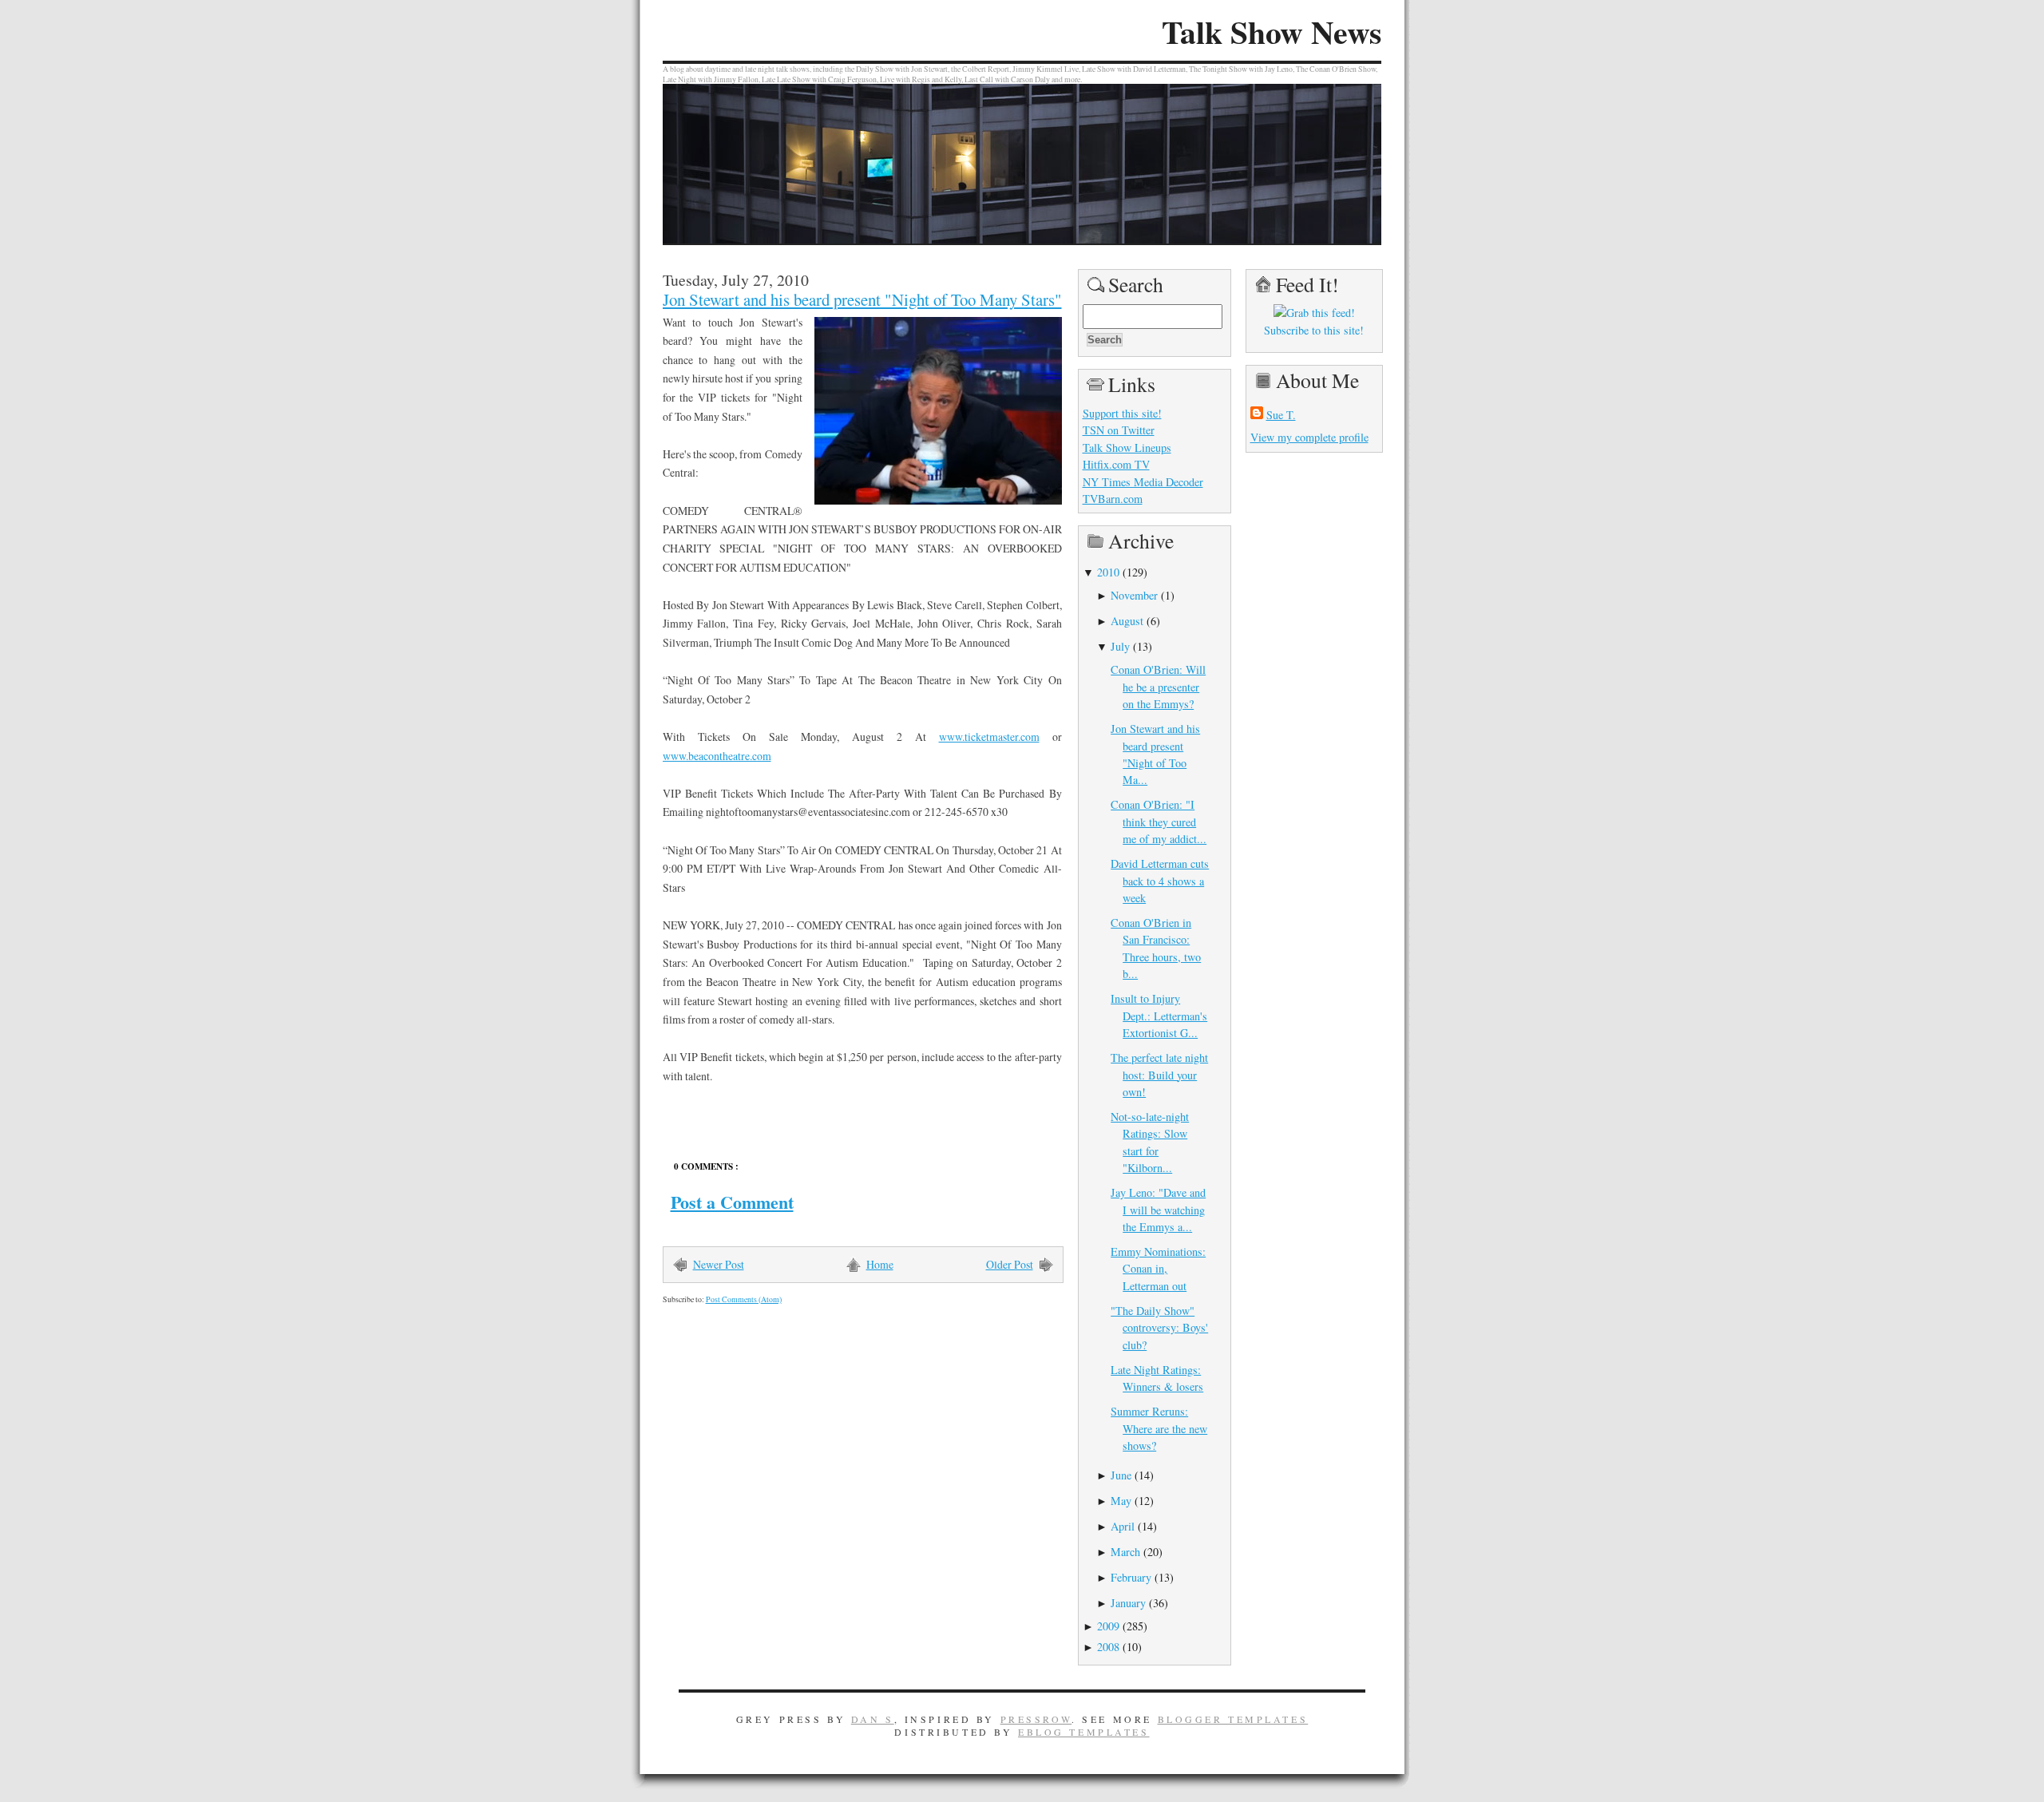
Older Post (1010, 1264)
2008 (1108, 1647)
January (1128, 1603)
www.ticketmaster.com (989, 737)
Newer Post (719, 1264)
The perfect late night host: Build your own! (1159, 1075)
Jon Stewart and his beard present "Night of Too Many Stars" (862, 299)
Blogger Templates (1233, 1719)
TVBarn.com (1113, 499)
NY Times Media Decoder (1143, 482)
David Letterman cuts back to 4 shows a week (1160, 881)
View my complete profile (1309, 437)
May (1121, 1501)
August (1127, 621)
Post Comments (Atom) (744, 1299)
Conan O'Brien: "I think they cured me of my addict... (1159, 822)
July (1120, 646)
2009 (1108, 1626)
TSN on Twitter (1119, 430)
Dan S (873, 1719)
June (1121, 1475)
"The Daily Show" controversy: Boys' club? (1159, 1328)
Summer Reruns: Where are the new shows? (1159, 1428)
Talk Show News (1272, 32)
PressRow (1036, 1719)
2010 (1108, 572)
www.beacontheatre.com (717, 756)
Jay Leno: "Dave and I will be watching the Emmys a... (1158, 1210)
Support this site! (1122, 413)
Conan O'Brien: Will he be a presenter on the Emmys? (1158, 687)
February (1131, 1577)
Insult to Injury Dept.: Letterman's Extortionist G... (1159, 1016)
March (1125, 1552)
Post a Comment (732, 1202)
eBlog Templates (1084, 1732)
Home (880, 1264)
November (1134, 595)
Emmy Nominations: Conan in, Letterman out (1158, 1269)
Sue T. (1281, 415)
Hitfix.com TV (1116, 464)
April (1123, 1526)
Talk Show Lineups (1127, 448)
